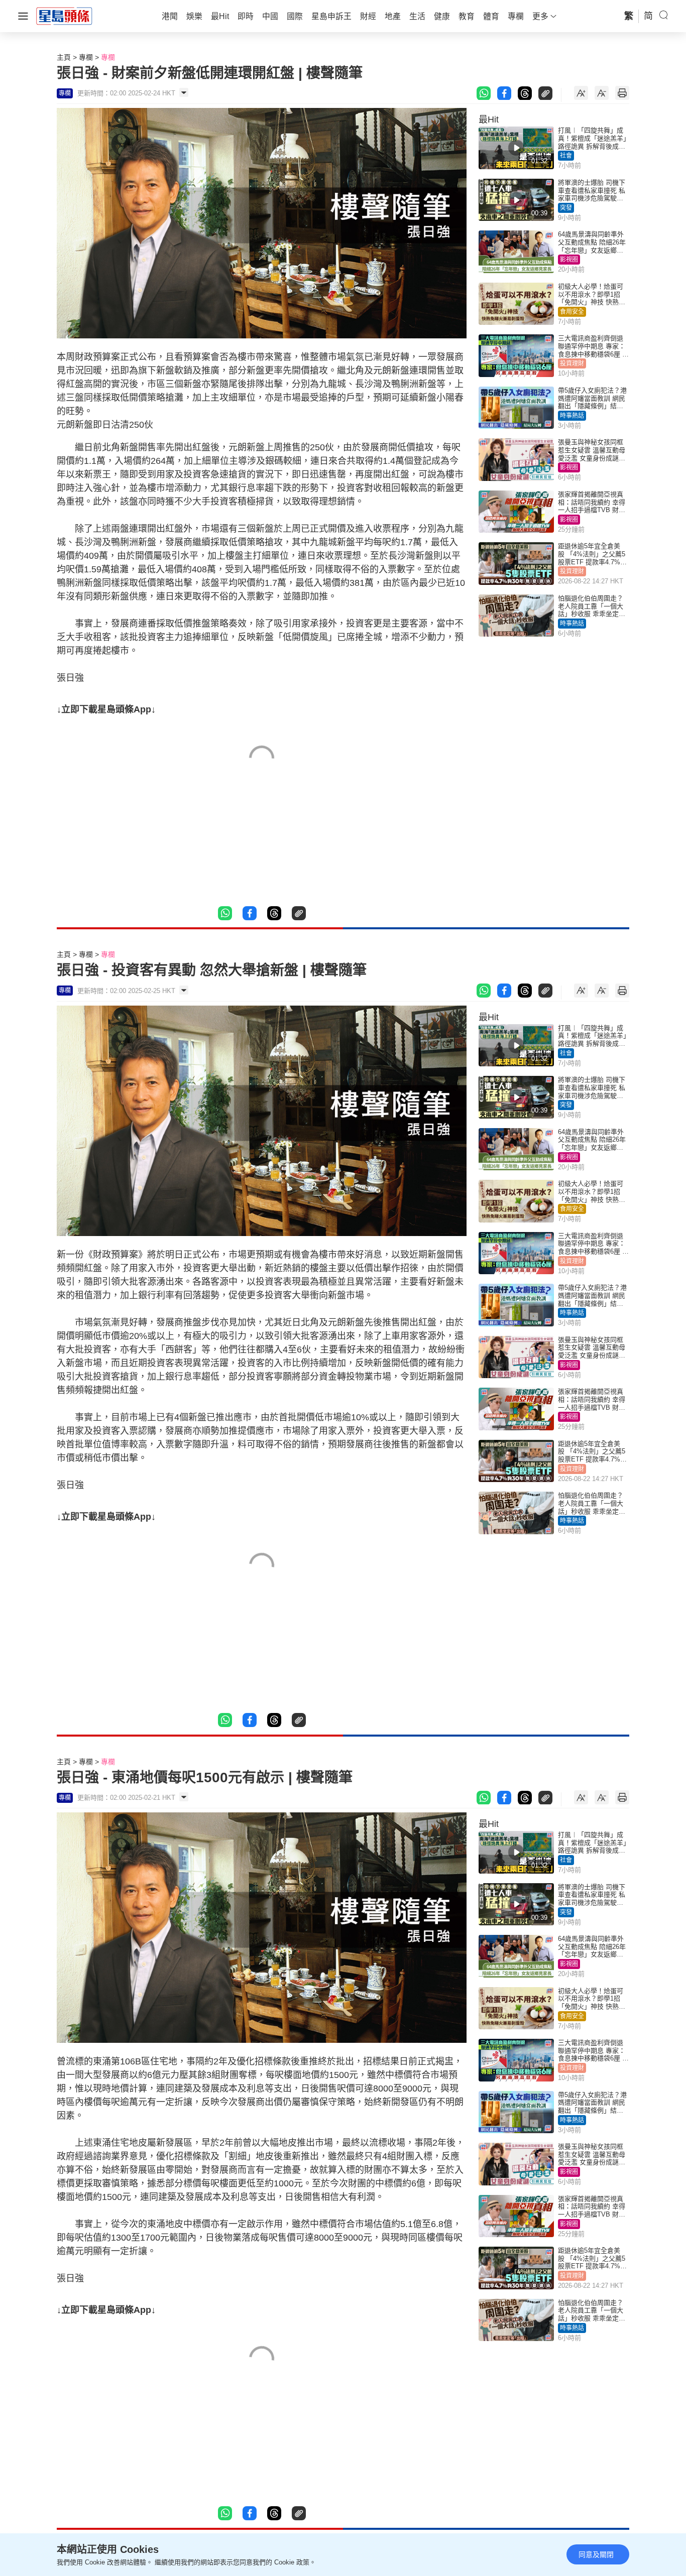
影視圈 (569, 260)
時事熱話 (572, 416)
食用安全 (572, 312)
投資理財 (572, 363)
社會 (566, 156)
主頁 (64, 57)
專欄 (86, 57)
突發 (566, 208)
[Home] (64, 16)
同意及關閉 (596, 2554)
